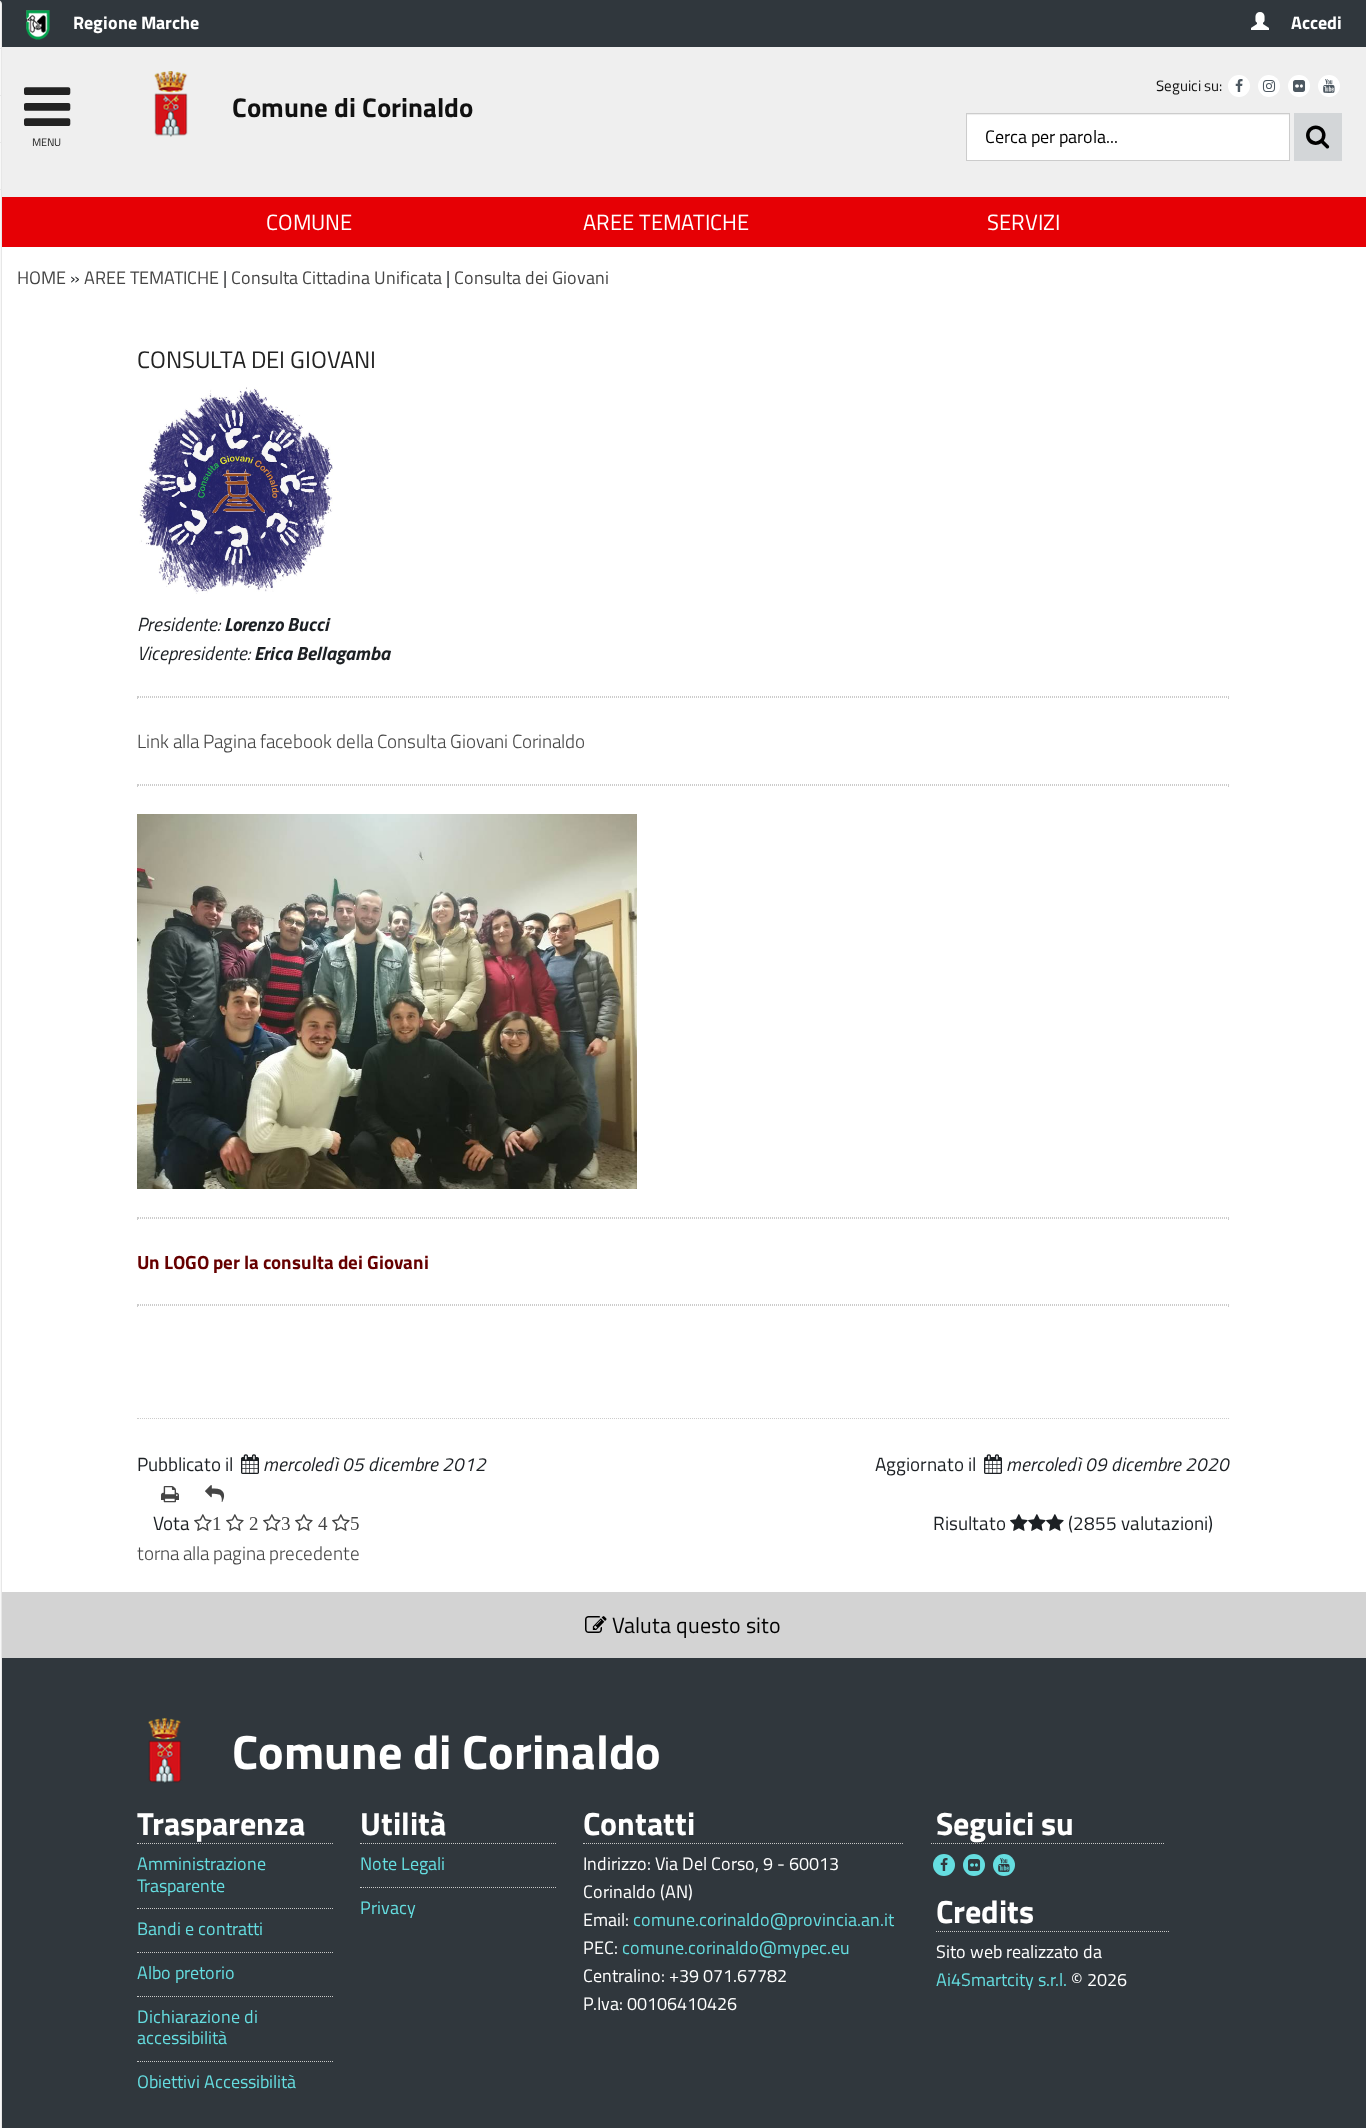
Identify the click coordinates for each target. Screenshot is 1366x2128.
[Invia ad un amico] (219, 1494)
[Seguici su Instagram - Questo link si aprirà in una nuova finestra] (1269, 86)
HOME (41, 277)
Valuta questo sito (694, 1625)
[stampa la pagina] (175, 1494)
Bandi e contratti (200, 1929)
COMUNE (309, 222)
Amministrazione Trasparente (201, 1874)
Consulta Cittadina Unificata (336, 277)
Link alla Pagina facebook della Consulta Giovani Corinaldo (361, 740)
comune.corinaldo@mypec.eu (736, 1947)
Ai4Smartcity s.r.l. (1001, 1979)
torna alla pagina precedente (248, 1552)
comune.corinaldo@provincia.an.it (763, 1919)
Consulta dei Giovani (531, 277)
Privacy (388, 1908)
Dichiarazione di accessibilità (197, 2027)
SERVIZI (1023, 222)
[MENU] (46, 97)
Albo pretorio (186, 1973)
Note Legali (402, 1864)
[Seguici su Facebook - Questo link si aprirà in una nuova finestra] (1239, 86)
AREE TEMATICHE (666, 222)
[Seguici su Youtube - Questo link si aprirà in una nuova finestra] (1329, 86)
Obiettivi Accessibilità (216, 2082)
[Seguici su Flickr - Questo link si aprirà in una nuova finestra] (1299, 86)
